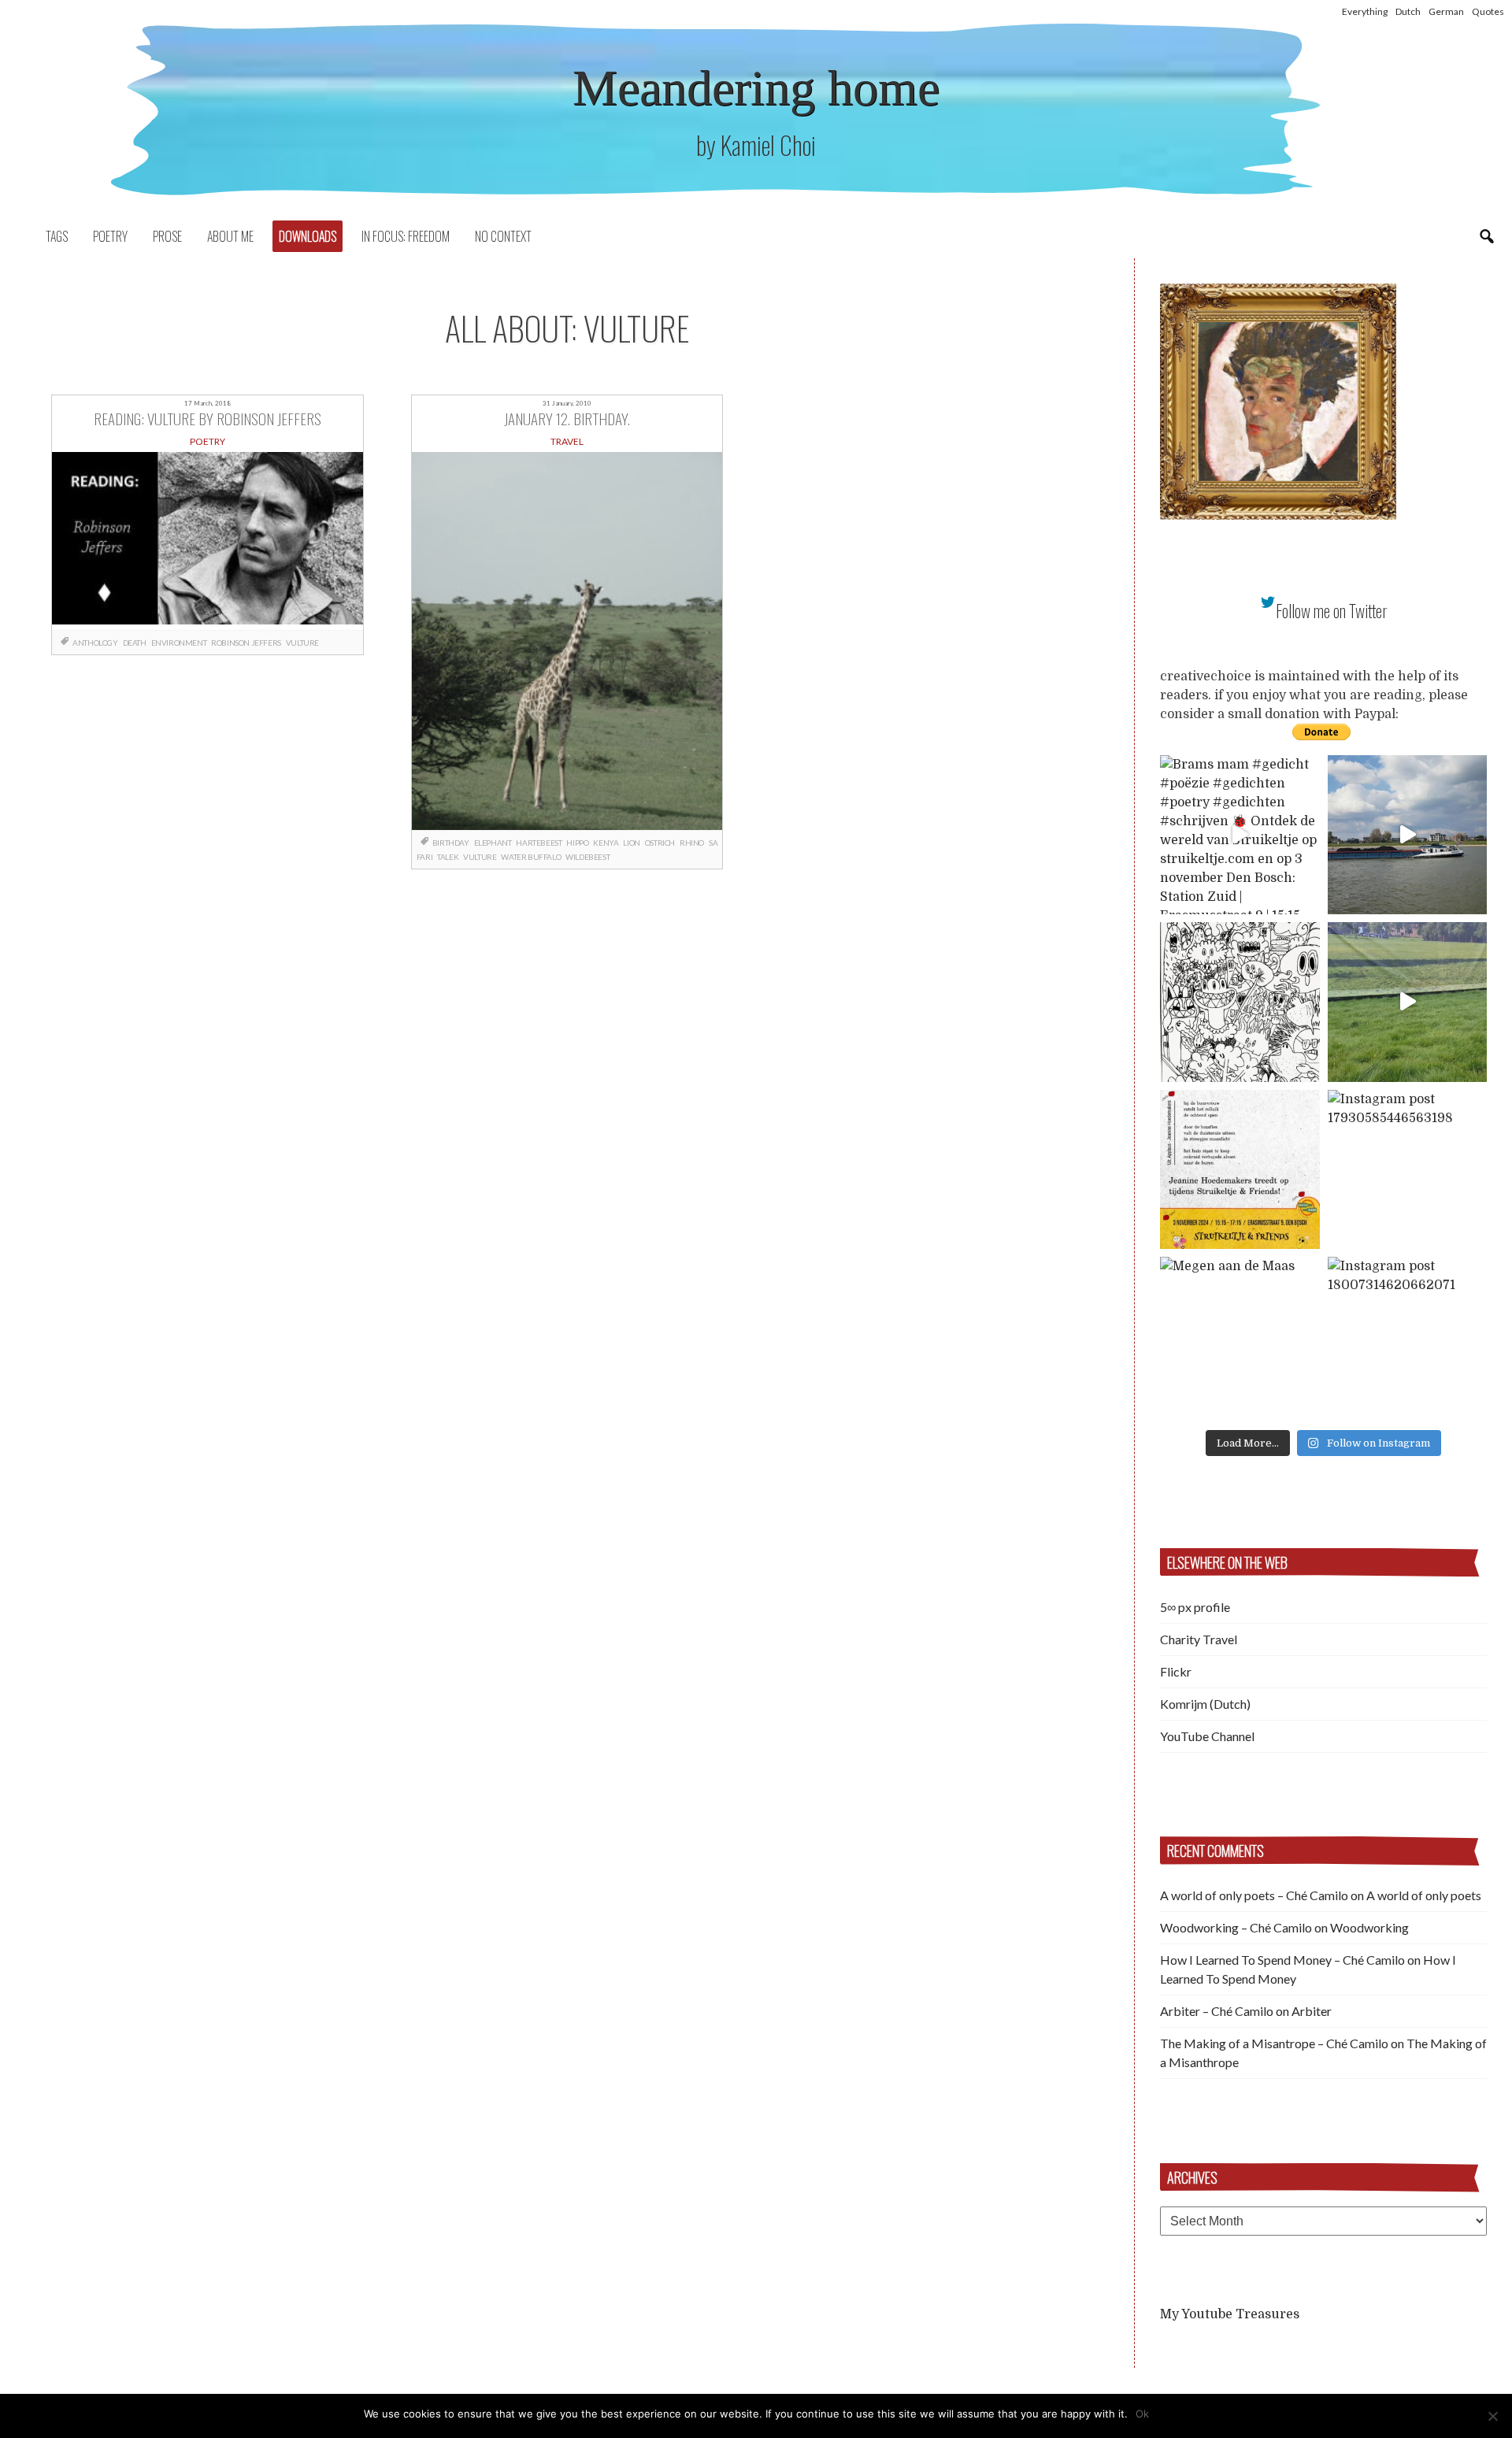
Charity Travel (1199, 1639)
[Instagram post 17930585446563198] (1408, 1170)
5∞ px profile (1195, 1607)
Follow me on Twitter (1332, 611)
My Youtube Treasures (1230, 2314)
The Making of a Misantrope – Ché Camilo (1274, 2043)
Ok (1142, 2414)
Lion (631, 843)
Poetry (110, 236)
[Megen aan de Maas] (1240, 1337)
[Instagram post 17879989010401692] (1408, 1002)
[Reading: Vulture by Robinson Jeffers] (208, 541)
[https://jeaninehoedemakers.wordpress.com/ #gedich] (1240, 1170)
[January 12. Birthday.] (567, 641)
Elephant (493, 843)
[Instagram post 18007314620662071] (1408, 1337)
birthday (451, 843)
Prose (167, 236)
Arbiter (1312, 2011)
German (1446, 11)
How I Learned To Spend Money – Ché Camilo (1282, 1960)
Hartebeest (539, 843)
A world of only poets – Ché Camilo (1254, 1895)
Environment (179, 643)
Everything (1365, 11)
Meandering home (756, 88)
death (135, 643)
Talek (448, 857)
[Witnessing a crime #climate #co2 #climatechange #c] (1408, 835)
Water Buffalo (531, 857)
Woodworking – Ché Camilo (1236, 1927)
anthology (95, 643)
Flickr (1176, 1671)
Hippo (577, 843)
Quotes (1488, 11)
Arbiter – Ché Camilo (1217, 2011)
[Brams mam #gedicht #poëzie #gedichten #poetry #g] (1240, 835)
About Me (230, 236)
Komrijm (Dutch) (1205, 1704)
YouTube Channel (1207, 1736)
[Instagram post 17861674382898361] (1240, 1002)
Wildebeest (587, 857)
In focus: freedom (406, 236)
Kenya (606, 843)
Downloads (308, 236)
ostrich (660, 843)
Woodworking (1369, 1927)
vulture (302, 643)
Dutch (1408, 11)
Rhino (692, 843)
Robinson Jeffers (246, 643)
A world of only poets (1424, 1895)
